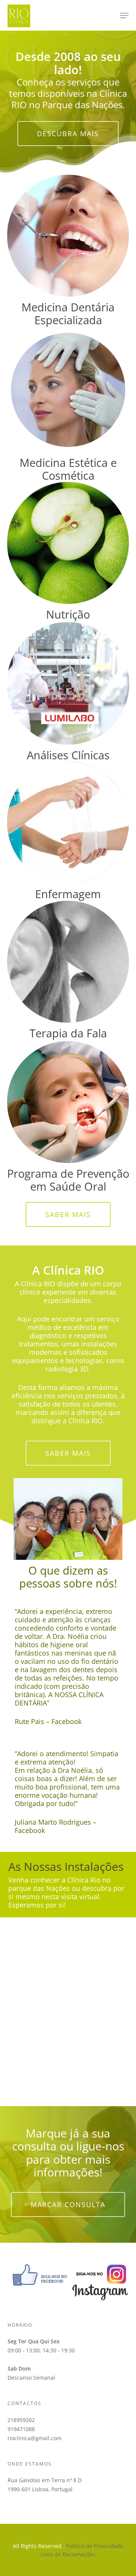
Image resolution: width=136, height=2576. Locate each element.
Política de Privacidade (95, 2546)
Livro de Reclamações (68, 2554)
